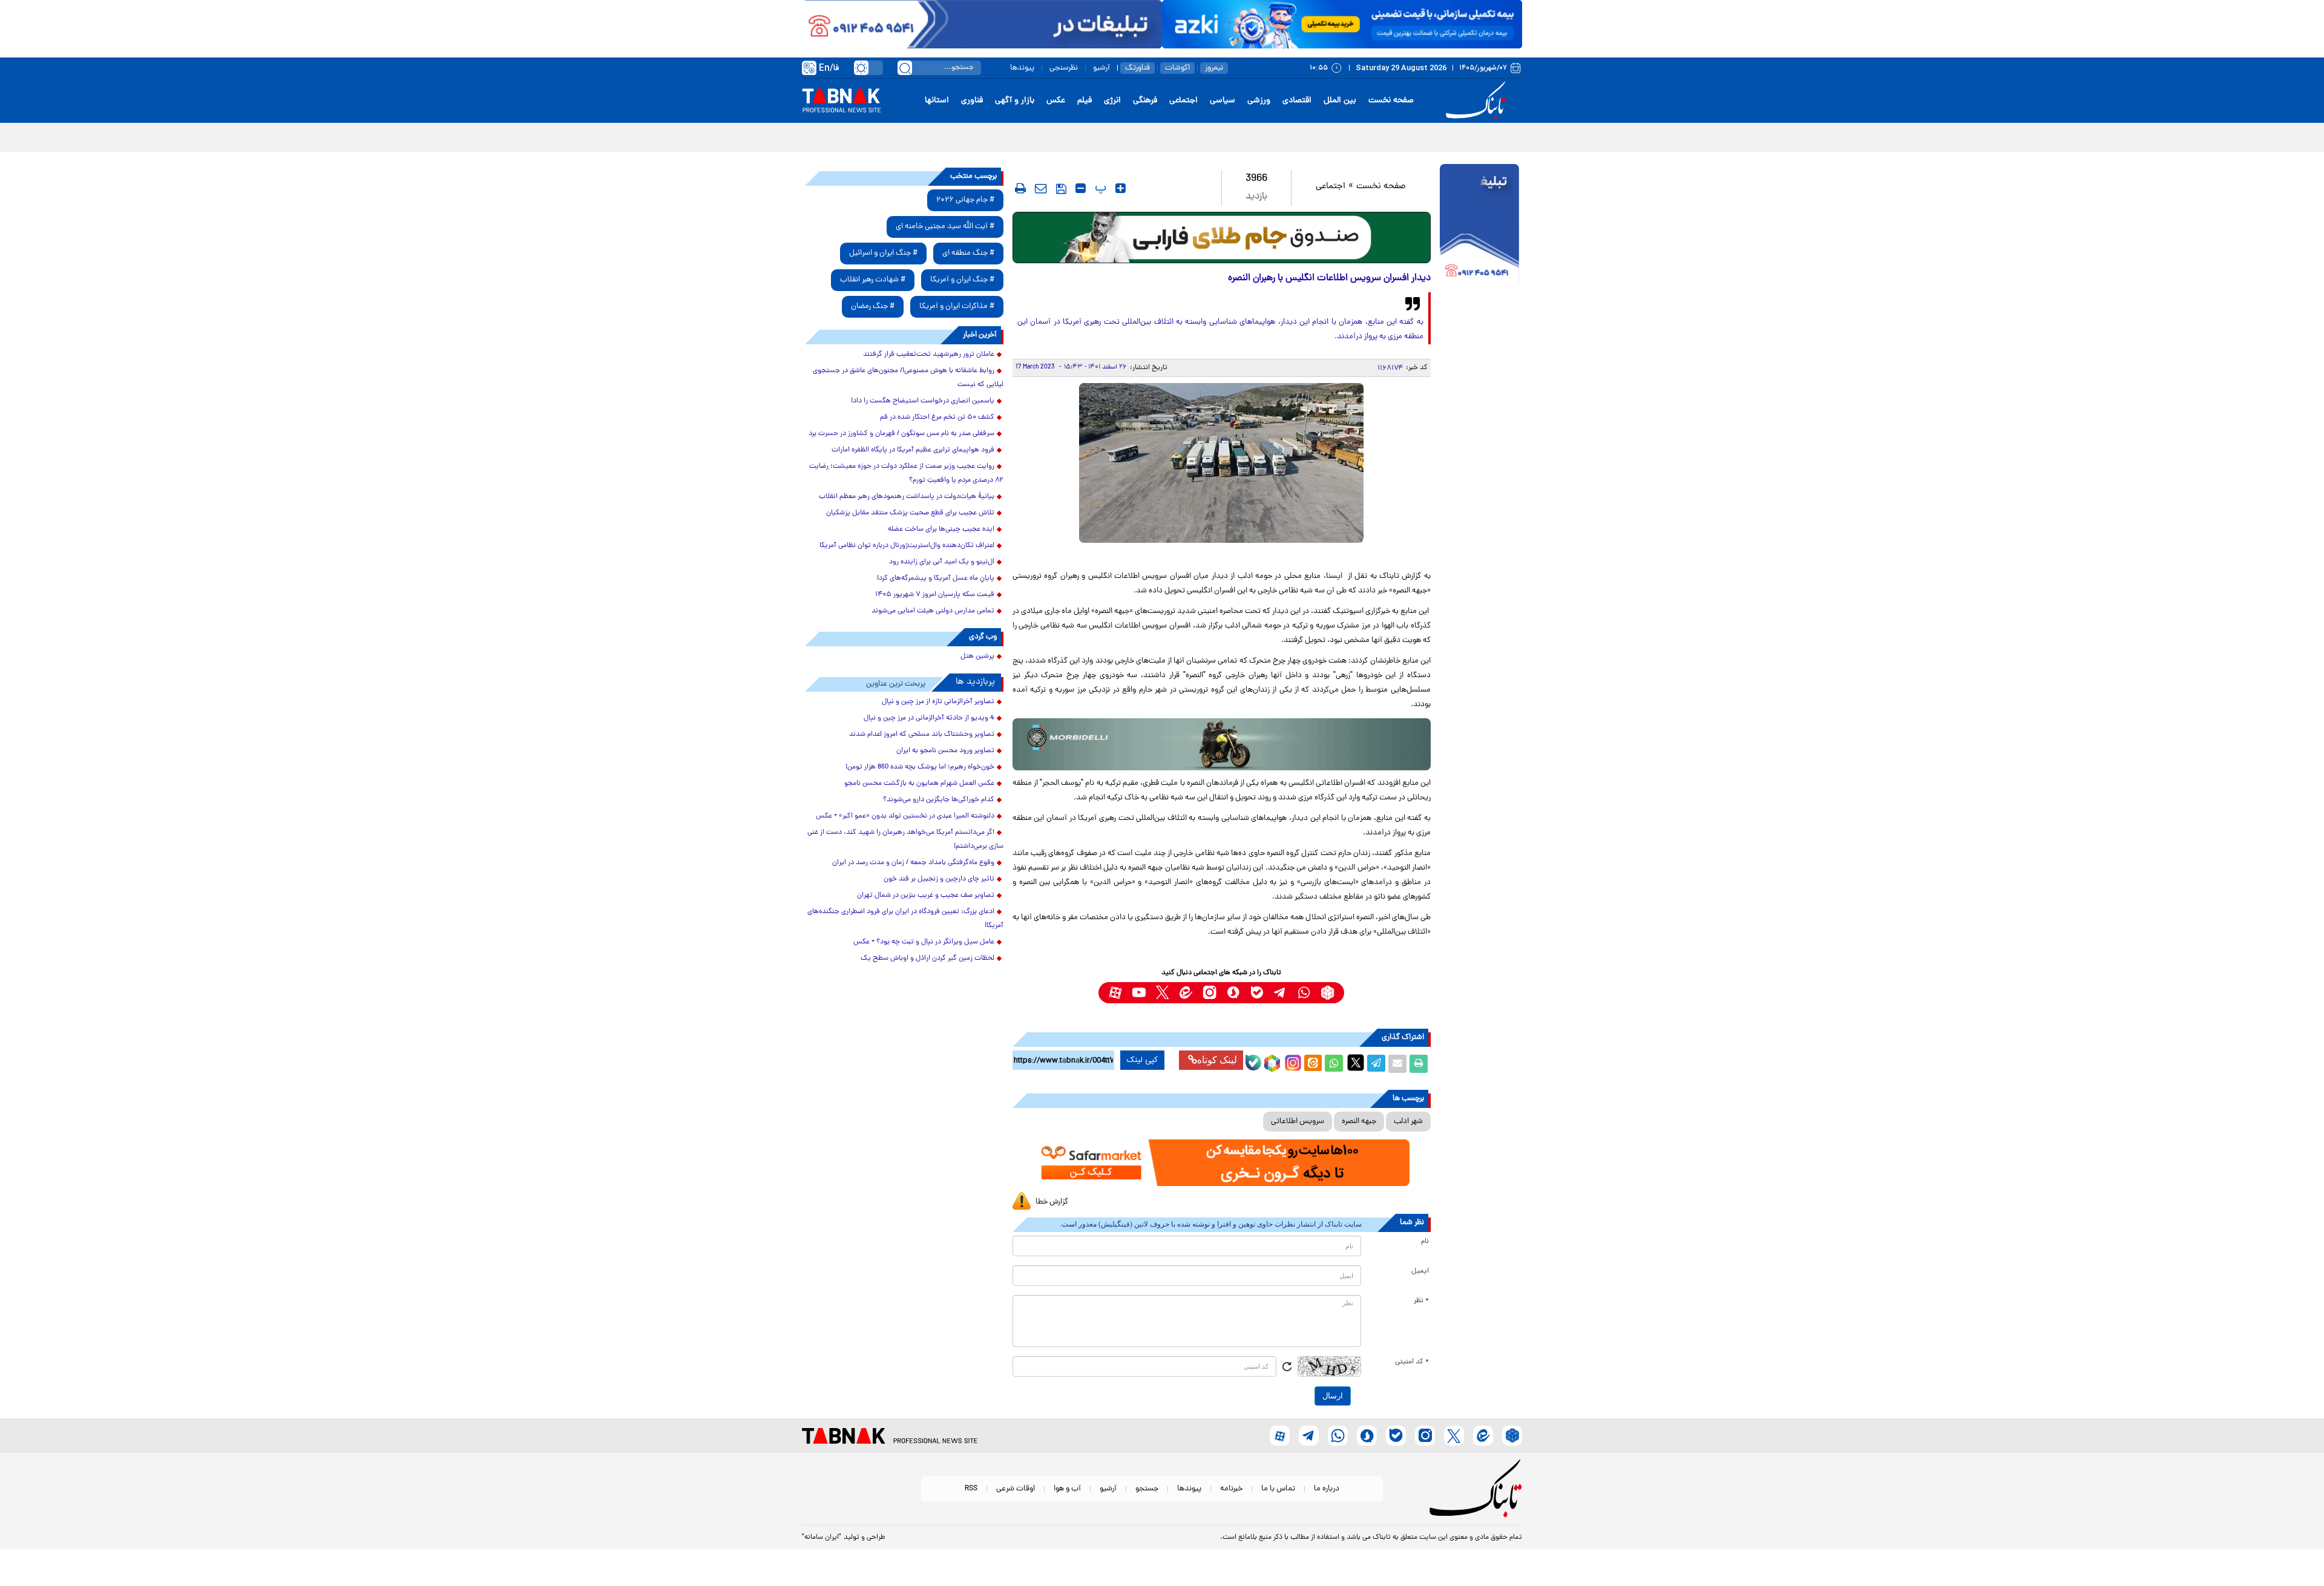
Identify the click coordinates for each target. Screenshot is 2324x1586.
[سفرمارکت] (1221, 1163)
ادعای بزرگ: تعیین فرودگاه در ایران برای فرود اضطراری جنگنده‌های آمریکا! (905, 919)
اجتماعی (1183, 101)
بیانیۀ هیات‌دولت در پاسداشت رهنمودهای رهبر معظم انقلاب (907, 497)
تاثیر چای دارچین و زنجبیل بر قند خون (939, 879)
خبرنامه (1231, 1489)
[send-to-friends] (1041, 188)
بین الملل (1340, 101)
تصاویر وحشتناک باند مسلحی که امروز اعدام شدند (922, 735)
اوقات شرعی (1016, 1489)
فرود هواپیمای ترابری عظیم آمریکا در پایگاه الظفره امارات (913, 450)
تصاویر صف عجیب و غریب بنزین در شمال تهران (926, 896)
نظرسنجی (1064, 68)
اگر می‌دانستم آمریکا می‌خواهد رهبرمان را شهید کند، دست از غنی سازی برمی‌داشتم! (905, 840)
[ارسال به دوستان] (1397, 1064)
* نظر (1421, 1301)
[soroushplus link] (1233, 993)
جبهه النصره (1359, 1122)
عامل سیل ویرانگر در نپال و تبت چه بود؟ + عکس (924, 942)
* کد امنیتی (1412, 1362)
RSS (971, 1489)
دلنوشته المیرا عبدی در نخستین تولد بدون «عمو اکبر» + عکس (905, 816)
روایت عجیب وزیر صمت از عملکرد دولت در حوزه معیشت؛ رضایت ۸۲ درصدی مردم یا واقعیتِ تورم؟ (906, 474)
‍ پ (1099, 188)
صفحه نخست (1391, 101)
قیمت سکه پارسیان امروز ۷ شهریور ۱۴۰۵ (935, 595)
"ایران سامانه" (822, 1538)
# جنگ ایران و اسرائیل (883, 253)
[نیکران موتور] (1222, 744)
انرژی (1112, 101)
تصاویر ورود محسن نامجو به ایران (945, 751)
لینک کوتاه (1217, 1060)
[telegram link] (1280, 993)
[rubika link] (1328, 993)
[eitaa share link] (1313, 1064)
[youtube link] (1139, 993)
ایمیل (1420, 1271)
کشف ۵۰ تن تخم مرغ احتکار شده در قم (937, 418)
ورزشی (1259, 101)
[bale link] (1257, 993)
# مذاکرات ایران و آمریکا (957, 306)
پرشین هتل (977, 657)
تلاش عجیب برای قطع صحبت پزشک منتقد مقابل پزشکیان (910, 513)
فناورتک (1137, 68)
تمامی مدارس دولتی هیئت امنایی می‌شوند (933, 611)
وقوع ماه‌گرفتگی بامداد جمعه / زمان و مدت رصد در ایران (913, 863)
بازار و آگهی (1015, 101)
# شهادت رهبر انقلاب (873, 280)
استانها (937, 101)
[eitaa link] (1186, 993)
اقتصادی (1297, 101)
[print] (1020, 188)
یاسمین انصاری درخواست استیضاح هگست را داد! (923, 401)
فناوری (972, 101)
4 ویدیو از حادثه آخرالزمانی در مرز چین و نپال (929, 718)
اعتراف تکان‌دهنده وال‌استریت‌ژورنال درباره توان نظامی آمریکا (907, 546)
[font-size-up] (1121, 188)
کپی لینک (1142, 1060)
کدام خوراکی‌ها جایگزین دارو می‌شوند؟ (939, 800)
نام (1425, 1242)
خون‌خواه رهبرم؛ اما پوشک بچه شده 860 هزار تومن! (920, 767)
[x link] (1162, 993)
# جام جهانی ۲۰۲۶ (965, 200)
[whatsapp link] (1304, 993)
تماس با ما (1278, 1489)
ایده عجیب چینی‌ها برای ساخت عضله (941, 529)
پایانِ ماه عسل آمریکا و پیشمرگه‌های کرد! (936, 578)
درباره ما (1327, 1489)
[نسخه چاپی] (1419, 1064)
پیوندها (1022, 68)
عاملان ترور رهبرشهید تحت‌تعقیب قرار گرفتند (929, 355)
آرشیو (1101, 68)
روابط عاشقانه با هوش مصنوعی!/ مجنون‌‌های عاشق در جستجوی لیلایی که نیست (908, 378)
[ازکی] (1342, 24)
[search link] (905, 68)
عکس (1056, 101)
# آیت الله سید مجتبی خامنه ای (945, 227)
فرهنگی (1145, 101)
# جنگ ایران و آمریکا (962, 280)
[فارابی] (1222, 238)
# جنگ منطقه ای (968, 253)
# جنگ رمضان (873, 306)
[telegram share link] (1376, 1064)
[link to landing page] (1478, 101)
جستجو (1147, 1489)
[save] (1061, 189)
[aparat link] (1115, 993)
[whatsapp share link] (1334, 1064)
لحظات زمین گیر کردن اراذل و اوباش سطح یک (927, 958)
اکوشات (1177, 68)
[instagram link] (1210, 993)
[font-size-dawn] (1081, 188)
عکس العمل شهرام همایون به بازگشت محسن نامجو (919, 784)
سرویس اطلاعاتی (1298, 1122)
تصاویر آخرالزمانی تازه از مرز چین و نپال (938, 702)
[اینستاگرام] (1292, 1061)
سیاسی (1223, 101)
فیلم (1085, 101)
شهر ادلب (1408, 1122)
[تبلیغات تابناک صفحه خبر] (1479, 225)
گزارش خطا (1052, 1202)
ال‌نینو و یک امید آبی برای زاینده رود (942, 562)
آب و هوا (1067, 1489)
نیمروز (1214, 68)
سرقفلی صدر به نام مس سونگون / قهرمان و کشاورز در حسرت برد (901, 434)
